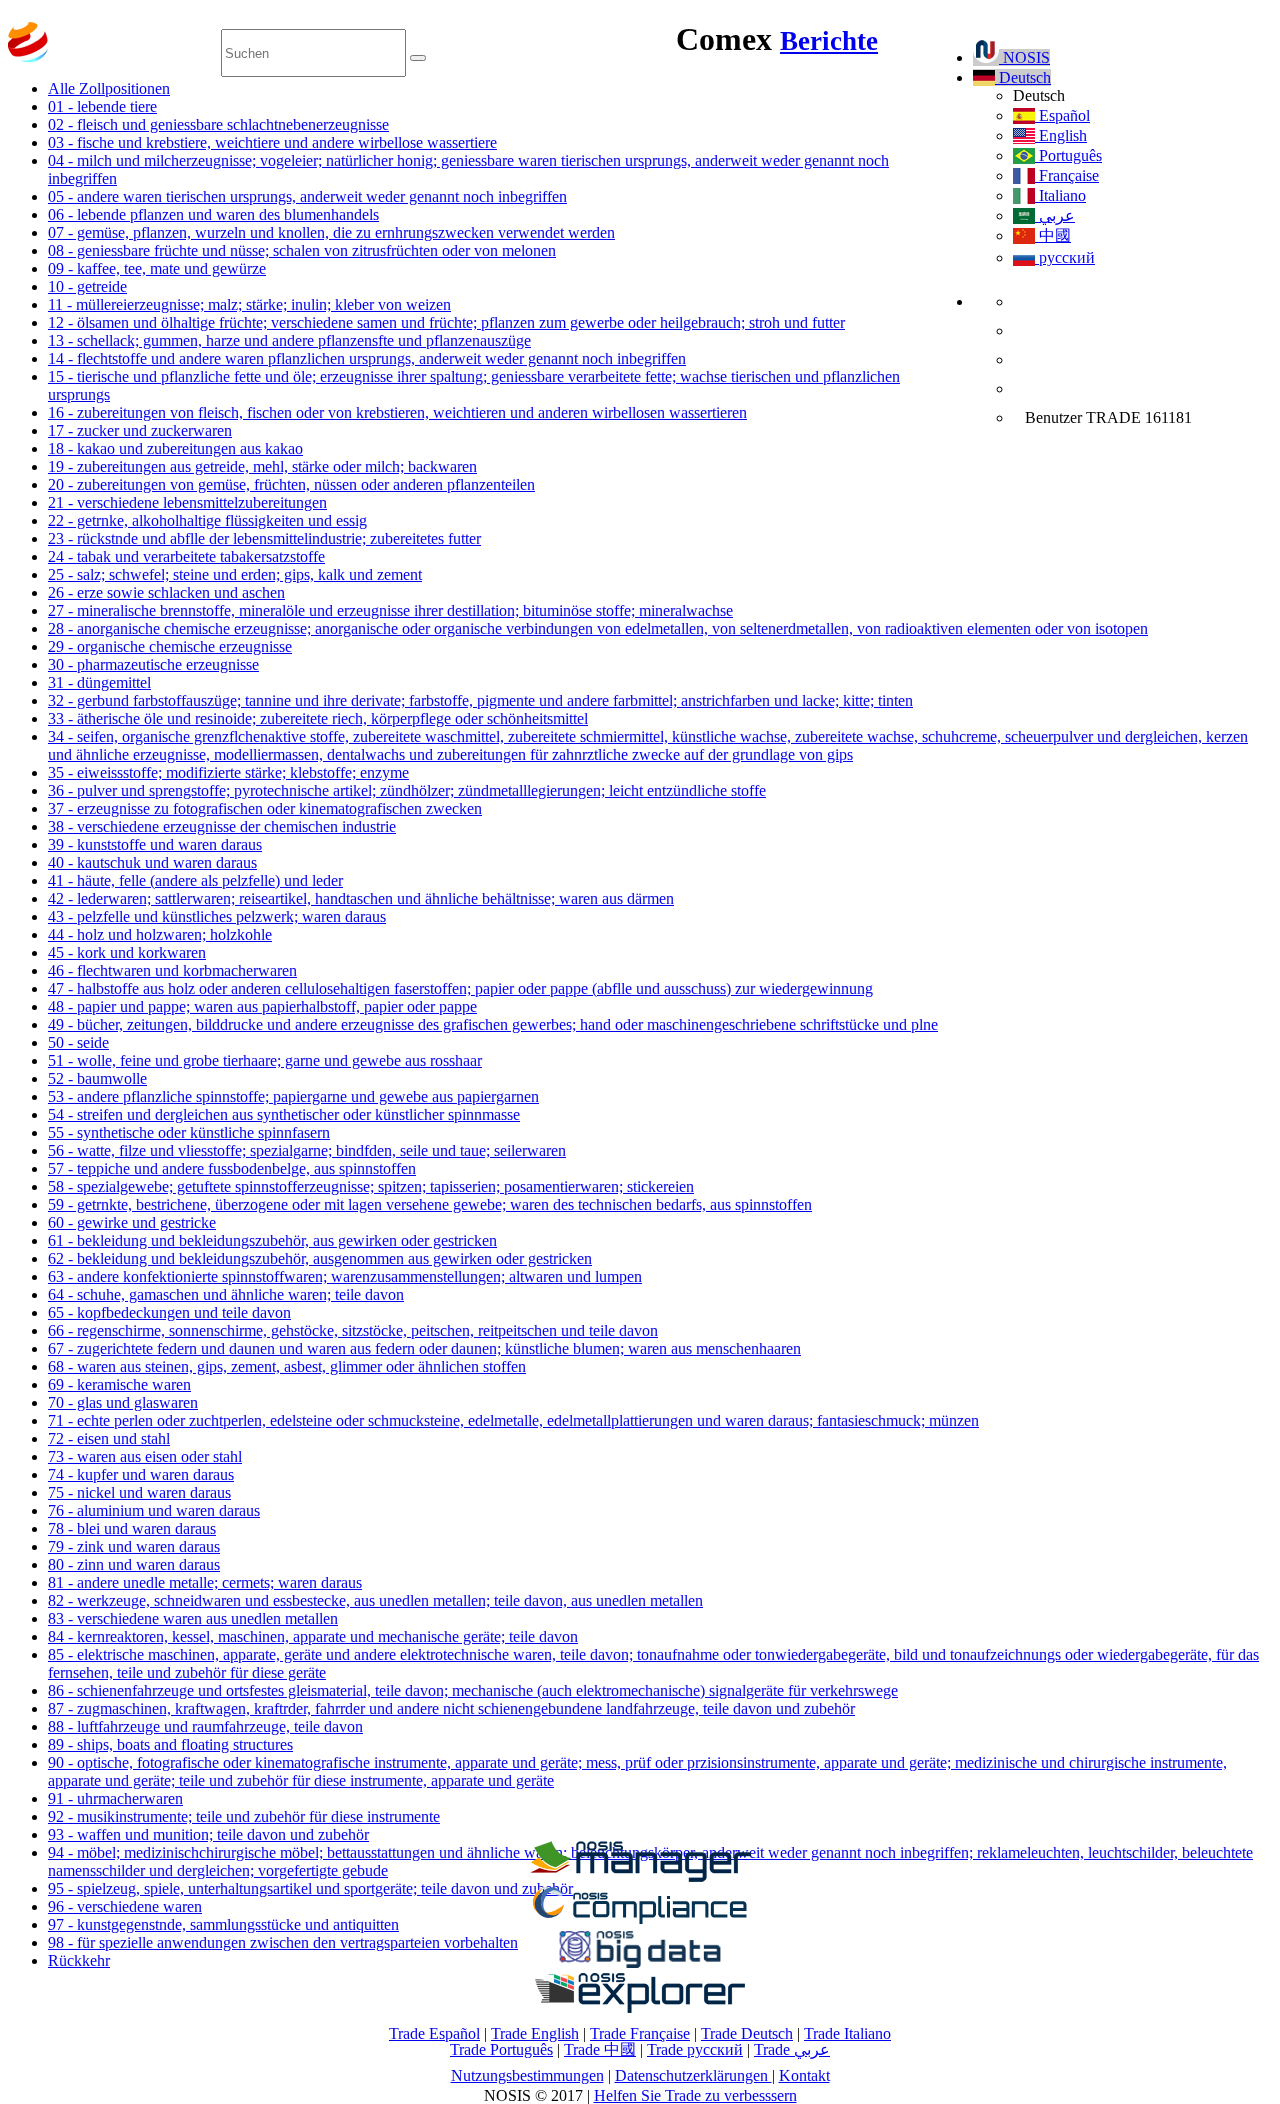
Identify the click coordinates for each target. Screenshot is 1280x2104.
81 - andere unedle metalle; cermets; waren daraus (205, 1582)
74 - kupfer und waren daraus (141, 1474)
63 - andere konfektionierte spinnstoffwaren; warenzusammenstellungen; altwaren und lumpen (345, 1276)
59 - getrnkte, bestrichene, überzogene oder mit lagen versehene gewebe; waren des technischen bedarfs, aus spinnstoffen (430, 1204)
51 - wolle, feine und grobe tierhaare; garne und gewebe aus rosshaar (265, 1060)
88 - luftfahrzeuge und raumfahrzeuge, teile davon (205, 1726)
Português (1068, 155)
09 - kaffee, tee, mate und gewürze (157, 268)
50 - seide (78, 1042)
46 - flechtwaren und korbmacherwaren (172, 970)
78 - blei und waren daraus (132, 1528)
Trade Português (501, 2049)
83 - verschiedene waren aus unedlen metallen (193, 1618)
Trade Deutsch (747, 2033)
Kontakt (804, 2075)
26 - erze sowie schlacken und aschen (166, 592)
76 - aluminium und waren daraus (154, 1510)
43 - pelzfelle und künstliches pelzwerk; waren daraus (217, 916)
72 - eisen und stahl (109, 1438)
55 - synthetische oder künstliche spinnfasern (189, 1132)
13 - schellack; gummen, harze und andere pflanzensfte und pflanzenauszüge (289, 340)
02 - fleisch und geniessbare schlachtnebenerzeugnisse (218, 124)
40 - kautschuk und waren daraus (152, 862)
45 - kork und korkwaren (127, 952)
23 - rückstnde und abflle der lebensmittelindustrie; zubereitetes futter (264, 538)
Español (1062, 115)
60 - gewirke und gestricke (132, 1222)
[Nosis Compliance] (640, 1920)
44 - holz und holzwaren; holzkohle (160, 934)
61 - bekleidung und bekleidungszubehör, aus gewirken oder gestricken (272, 1240)
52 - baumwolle (97, 1078)
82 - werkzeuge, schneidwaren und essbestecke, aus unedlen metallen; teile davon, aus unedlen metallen (375, 1600)
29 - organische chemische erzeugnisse (170, 646)
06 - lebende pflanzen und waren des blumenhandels (213, 214)
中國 (1053, 235)
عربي (1055, 215)
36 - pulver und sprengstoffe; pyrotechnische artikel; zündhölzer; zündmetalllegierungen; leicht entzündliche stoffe (407, 790)
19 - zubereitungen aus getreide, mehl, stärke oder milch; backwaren (262, 466)
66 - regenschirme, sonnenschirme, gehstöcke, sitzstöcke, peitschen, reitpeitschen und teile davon (353, 1330)
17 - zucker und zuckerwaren (140, 430)
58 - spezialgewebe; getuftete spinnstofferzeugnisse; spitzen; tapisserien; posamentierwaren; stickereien (371, 1186)
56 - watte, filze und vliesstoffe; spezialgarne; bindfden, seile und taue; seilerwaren (307, 1150)
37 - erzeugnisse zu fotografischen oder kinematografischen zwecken (265, 808)
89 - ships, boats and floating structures (170, 1744)
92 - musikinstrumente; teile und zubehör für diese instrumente (244, 1816)
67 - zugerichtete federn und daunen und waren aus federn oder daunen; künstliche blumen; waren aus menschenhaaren (424, 1348)
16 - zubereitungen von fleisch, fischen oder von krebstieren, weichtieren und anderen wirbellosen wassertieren (397, 412)
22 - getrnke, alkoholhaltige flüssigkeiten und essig (207, 520)
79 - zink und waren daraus (134, 1546)
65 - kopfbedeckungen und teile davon (169, 1312)
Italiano (1060, 195)
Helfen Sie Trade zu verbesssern (695, 2095)
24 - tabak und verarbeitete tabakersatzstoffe (186, 556)
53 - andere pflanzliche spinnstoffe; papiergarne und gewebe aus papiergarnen (293, 1096)
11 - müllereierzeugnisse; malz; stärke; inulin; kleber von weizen (249, 304)
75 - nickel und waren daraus (139, 1492)
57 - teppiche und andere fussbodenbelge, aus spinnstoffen (232, 1168)
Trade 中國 (600, 2049)
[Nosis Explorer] (640, 2007)
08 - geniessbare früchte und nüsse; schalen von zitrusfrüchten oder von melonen (302, 250)
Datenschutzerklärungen (693, 2075)
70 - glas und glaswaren (123, 1402)
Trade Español (434, 2033)
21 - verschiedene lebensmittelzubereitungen (187, 502)
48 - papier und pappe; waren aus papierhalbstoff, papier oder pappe (262, 1006)
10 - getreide (87, 286)
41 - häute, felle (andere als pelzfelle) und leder (195, 880)
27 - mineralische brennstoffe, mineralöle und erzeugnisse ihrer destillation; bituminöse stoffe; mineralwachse (390, 610)
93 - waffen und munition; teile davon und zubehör (208, 1834)
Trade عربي (792, 2049)
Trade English (535, 2033)
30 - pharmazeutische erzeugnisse (153, 664)
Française (1067, 175)
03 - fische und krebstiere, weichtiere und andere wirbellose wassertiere (272, 142)
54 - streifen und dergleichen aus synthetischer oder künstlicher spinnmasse (284, 1114)
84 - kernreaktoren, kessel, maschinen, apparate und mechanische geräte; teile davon (313, 1636)
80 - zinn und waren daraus (134, 1564)
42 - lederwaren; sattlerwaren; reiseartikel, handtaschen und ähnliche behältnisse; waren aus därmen (361, 898)
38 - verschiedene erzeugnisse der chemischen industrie (222, 826)
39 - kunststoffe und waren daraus (155, 844)
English (1061, 135)
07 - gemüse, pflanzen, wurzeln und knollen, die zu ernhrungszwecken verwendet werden (331, 232)
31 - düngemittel (99, 682)
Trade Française (640, 2033)
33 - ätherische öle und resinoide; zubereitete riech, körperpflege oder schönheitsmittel (318, 718)
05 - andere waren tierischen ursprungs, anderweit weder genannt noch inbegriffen (307, 196)
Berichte (829, 41)
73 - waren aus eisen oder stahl (145, 1456)
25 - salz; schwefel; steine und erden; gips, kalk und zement (235, 574)
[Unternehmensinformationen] (640, 1876)
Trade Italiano (847, 2033)
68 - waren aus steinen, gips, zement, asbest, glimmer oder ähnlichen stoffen (287, 1366)
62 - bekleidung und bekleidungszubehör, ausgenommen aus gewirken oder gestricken (320, 1258)
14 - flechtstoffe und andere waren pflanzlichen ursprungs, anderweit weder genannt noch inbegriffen (367, 358)
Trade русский (695, 2049)
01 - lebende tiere (102, 106)
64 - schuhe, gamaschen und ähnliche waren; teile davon (226, 1294)
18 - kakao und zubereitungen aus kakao (175, 448)
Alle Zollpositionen (109, 88)
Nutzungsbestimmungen (527, 2075)
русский (1065, 257)
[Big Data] (640, 1964)
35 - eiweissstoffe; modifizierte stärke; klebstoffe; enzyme (228, 772)
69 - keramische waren (119, 1384)
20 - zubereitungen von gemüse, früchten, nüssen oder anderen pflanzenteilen (291, 484)
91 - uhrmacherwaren (115, 1798)
